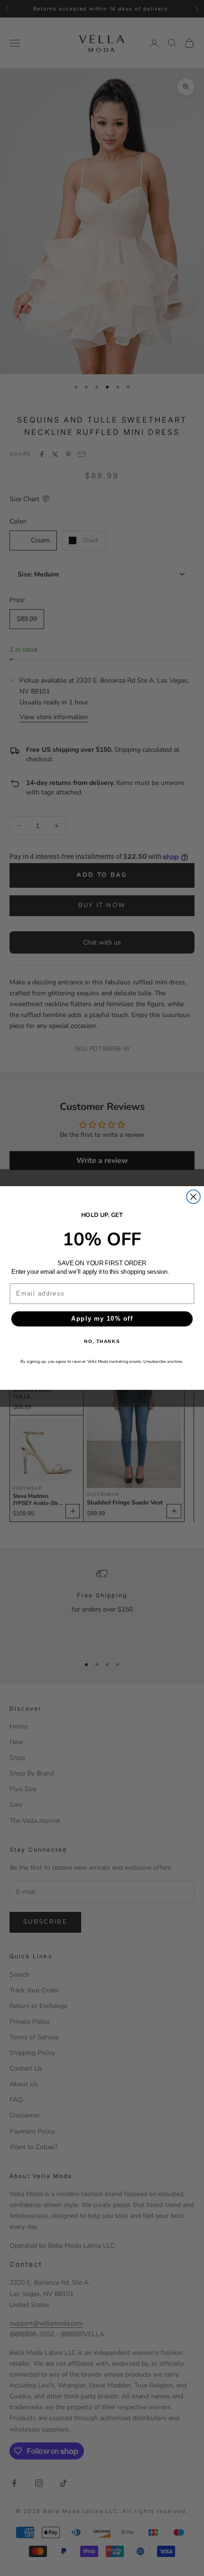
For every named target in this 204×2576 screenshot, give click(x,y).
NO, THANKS (102, 1342)
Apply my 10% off (102, 1319)
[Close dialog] (193, 1197)
